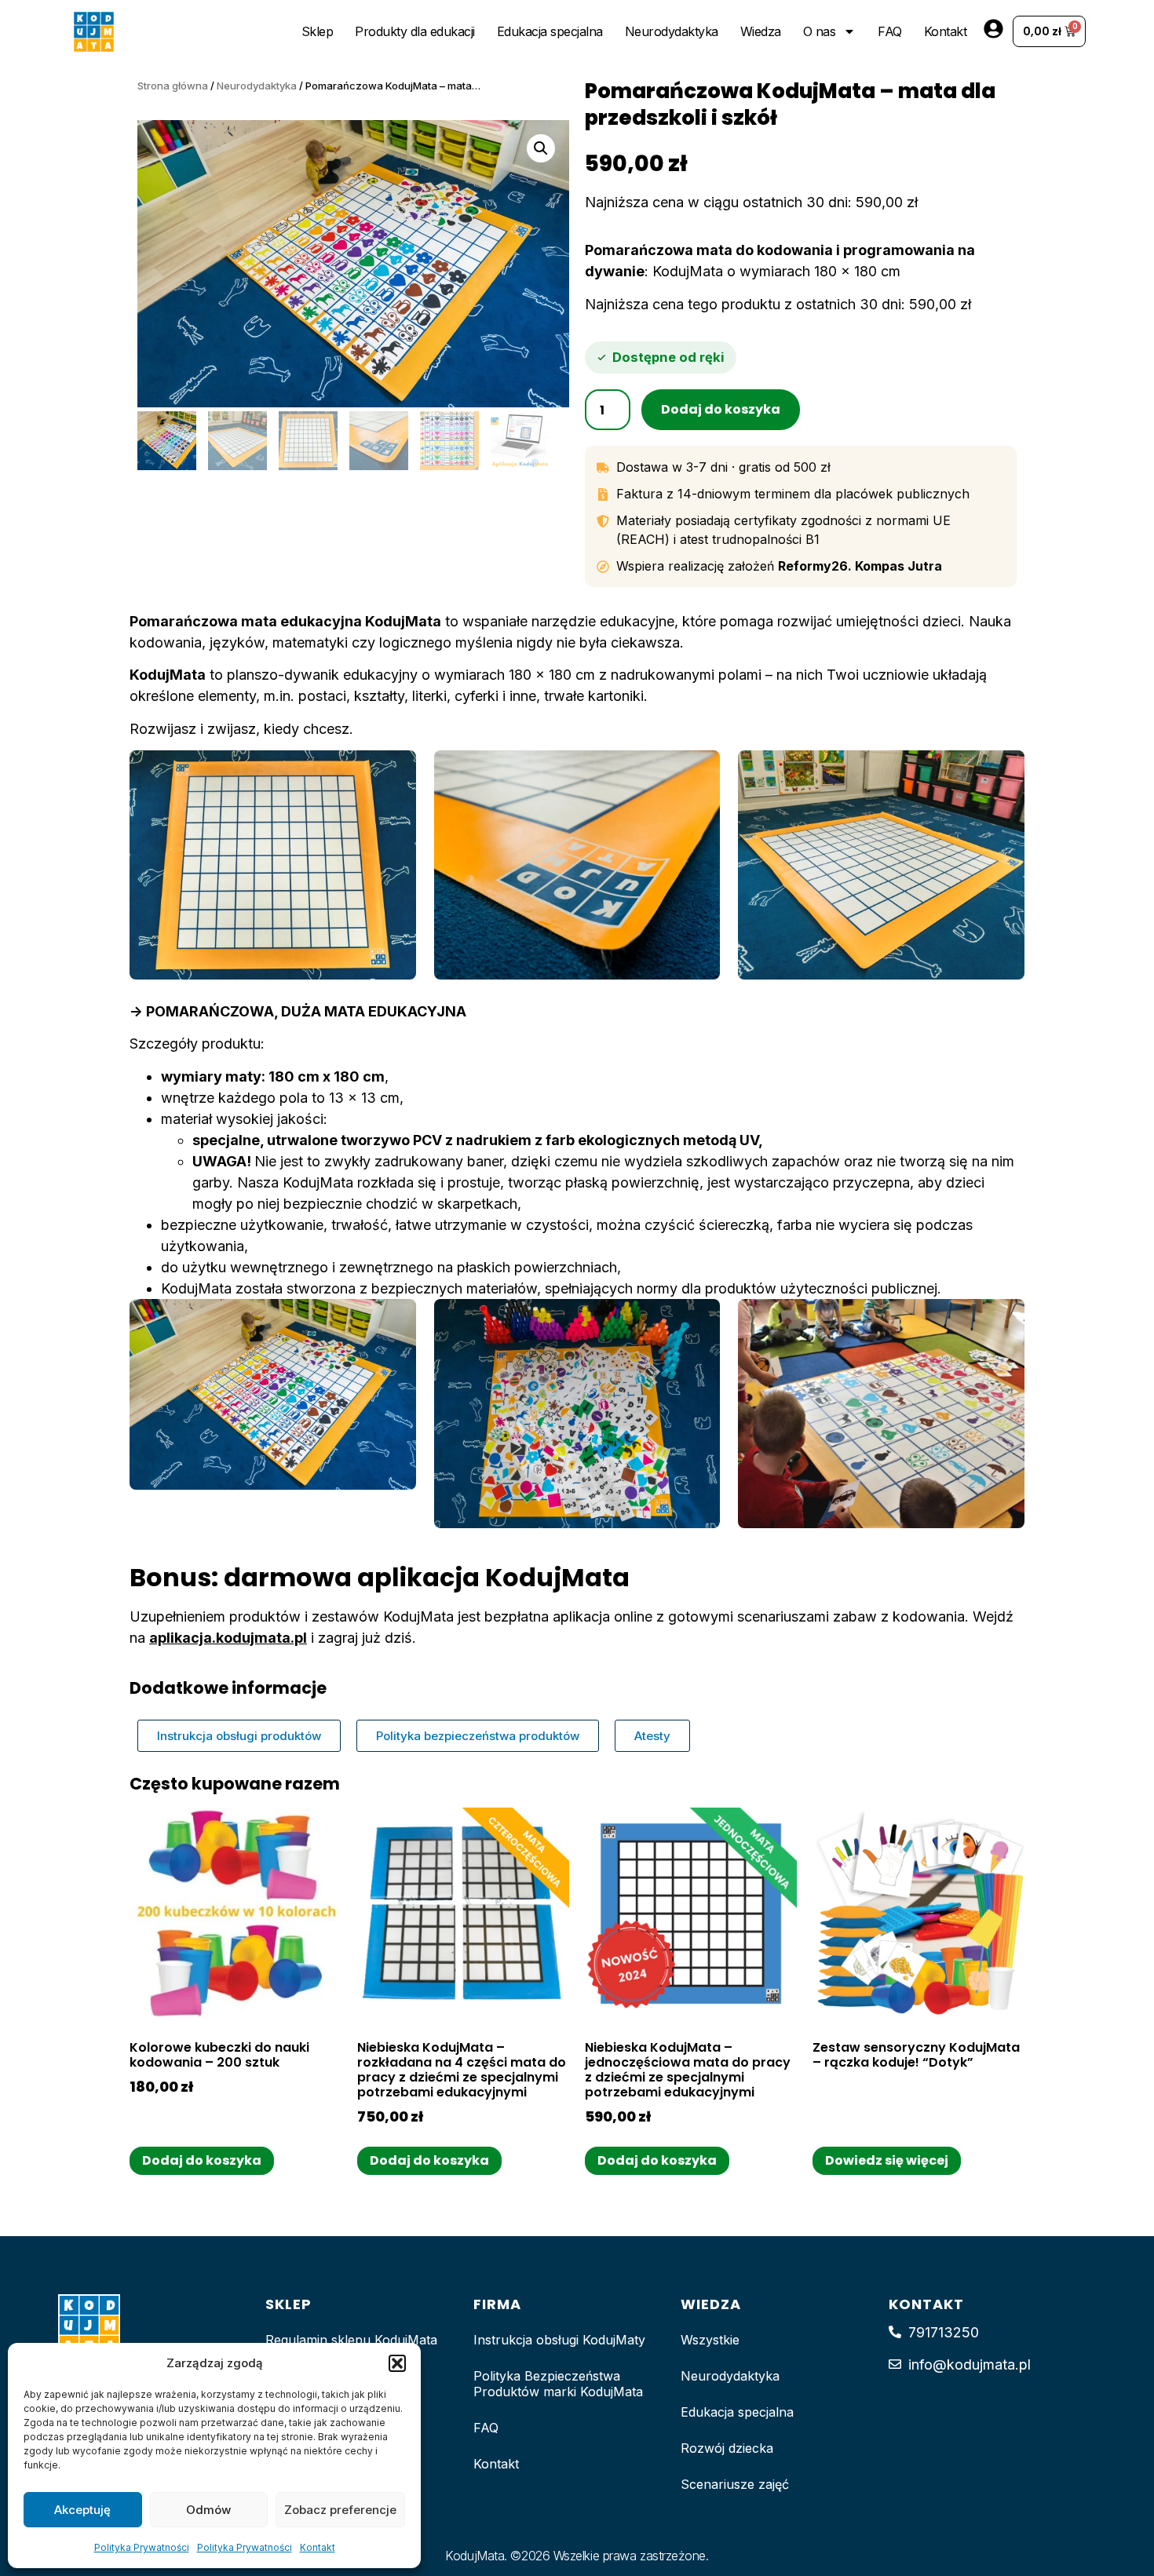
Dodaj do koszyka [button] (202, 2160)
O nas (820, 31)
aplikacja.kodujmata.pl (228, 1638)
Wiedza (761, 31)
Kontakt (318, 2547)
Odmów (208, 2510)
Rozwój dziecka (727, 2448)
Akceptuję (82, 2510)
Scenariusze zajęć (735, 2484)
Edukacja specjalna (550, 31)
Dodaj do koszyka (721, 409)
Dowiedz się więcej (887, 2160)
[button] (397, 2363)
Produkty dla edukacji (415, 31)
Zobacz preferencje (340, 2510)
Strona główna (173, 86)
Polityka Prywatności (142, 2547)
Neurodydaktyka (672, 31)
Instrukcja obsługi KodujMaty (559, 2340)
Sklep (318, 31)
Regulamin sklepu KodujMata (351, 2340)
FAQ (890, 31)
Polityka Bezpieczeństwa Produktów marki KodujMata (558, 2384)
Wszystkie (710, 2340)
